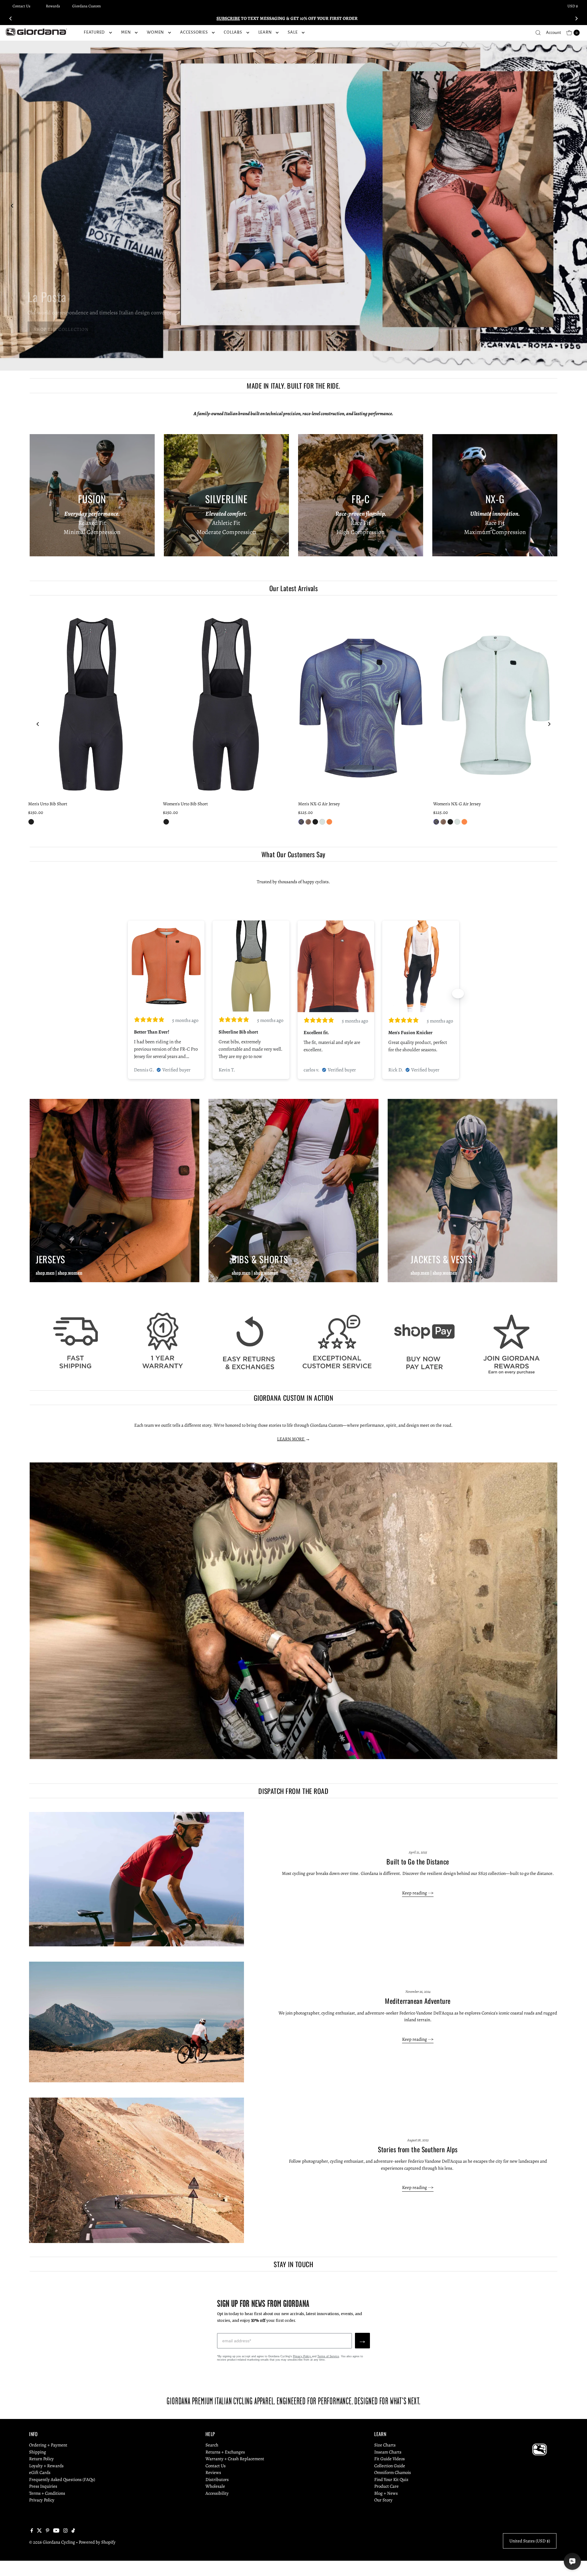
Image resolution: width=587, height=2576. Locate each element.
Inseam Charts (388, 2452)
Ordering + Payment (48, 2445)
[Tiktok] (73, 2531)
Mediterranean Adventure (418, 2001)
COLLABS (233, 32)
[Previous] (11, 18)
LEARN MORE (291, 1439)
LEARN (265, 32)
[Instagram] (65, 2531)
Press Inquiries (43, 2486)
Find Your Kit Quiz (391, 2479)
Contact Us (21, 6)
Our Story (383, 2500)
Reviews (213, 2472)
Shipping (38, 2452)
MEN (126, 32)
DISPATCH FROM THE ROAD (293, 1791)
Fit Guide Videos (389, 2459)
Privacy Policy (302, 2356)
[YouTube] (56, 2531)
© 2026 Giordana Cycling (52, 2542)
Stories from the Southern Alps (418, 2149)
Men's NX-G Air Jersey (319, 804)
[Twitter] (39, 2531)
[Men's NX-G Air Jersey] (361, 703)
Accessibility (217, 2493)
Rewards (53, 6)
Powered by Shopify (97, 2542)
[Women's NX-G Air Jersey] (496, 703)
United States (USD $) (530, 2541)
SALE (293, 32)
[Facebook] (32, 2531)
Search (212, 2445)
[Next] (576, 18)
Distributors (217, 2479)
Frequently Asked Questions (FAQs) (62, 2479)
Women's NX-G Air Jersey (457, 804)
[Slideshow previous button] (129, 993)
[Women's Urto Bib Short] (226, 703)
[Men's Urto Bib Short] (91, 703)
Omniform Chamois (393, 2472)
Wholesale (215, 2486)
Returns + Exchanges (225, 2452)
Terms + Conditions (47, 2493)
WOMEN (155, 32)
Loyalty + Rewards (46, 2466)
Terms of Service (328, 2356)
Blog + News (386, 2493)
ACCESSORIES (194, 32)
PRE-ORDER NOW (50, 330)
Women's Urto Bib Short (185, 804)
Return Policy (41, 2459)
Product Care (386, 2486)
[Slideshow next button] (458, 993)
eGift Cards (40, 2472)
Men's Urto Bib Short (48, 804)
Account (554, 33)
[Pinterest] (48, 2531)
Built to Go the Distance (418, 1861)
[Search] (538, 33)
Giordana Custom (87, 6)
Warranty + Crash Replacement (235, 2459)
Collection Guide (390, 2466)
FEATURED (94, 32)
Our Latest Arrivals (293, 588)
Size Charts (385, 2445)
